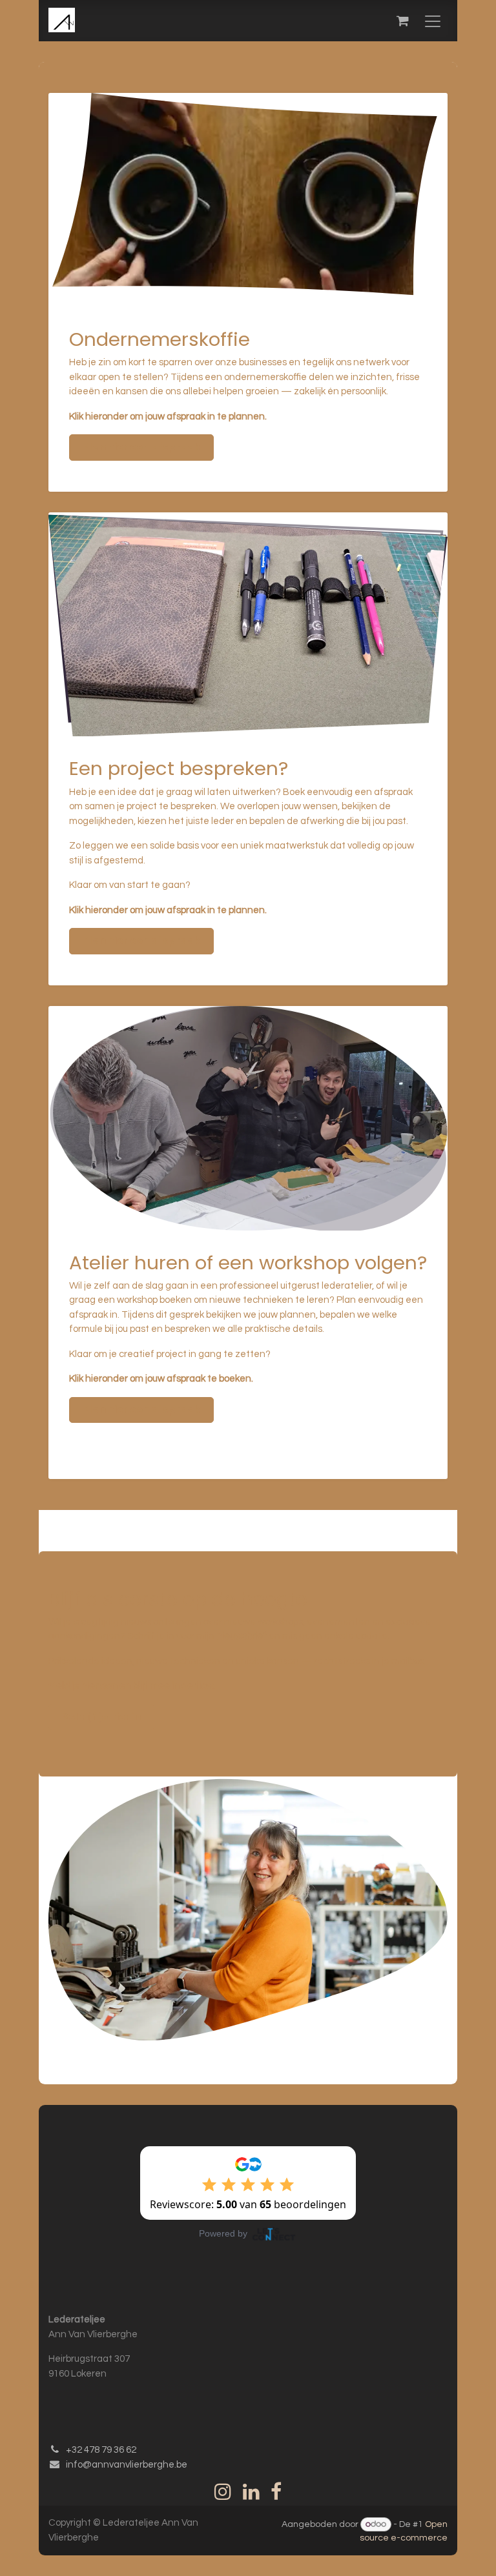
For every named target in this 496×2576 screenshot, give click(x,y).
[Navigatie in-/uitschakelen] (433, 21)
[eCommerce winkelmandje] (402, 21)
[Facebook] (276, 2491)
